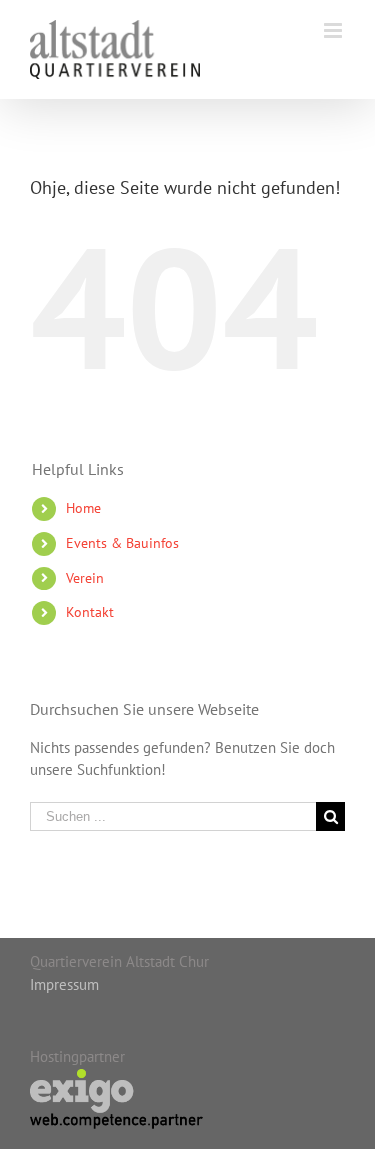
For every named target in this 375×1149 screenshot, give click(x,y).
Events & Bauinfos (122, 543)
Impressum (64, 984)
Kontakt (90, 612)
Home (83, 508)
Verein (85, 578)
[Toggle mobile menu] (334, 30)
